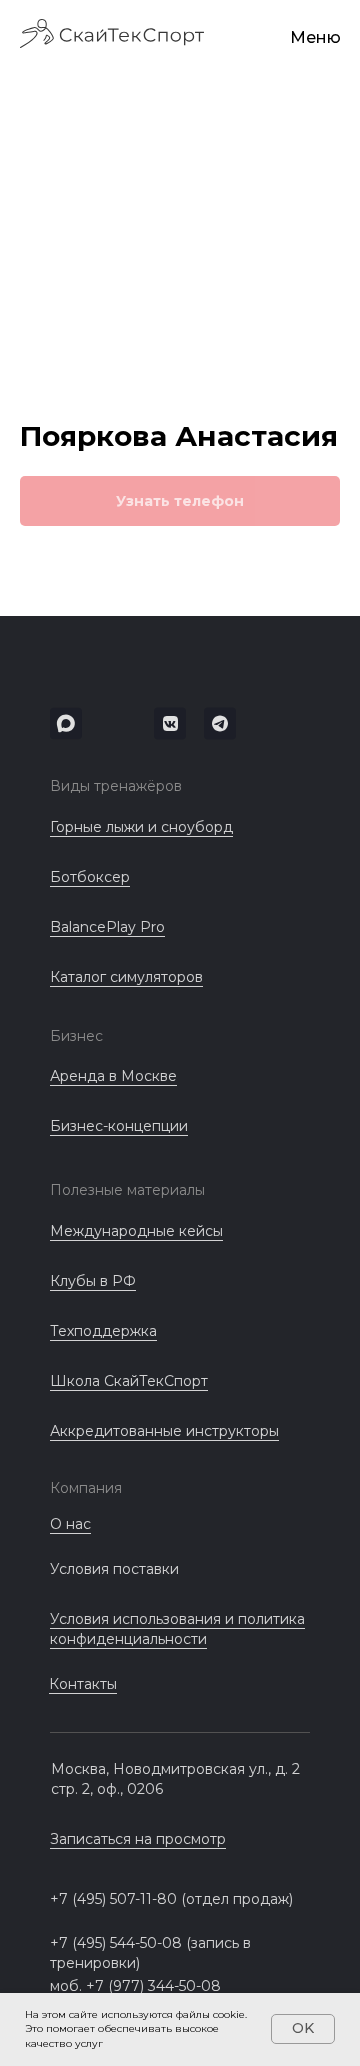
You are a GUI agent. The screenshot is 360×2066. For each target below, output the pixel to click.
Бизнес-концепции (119, 1126)
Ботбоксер (90, 877)
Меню (315, 37)
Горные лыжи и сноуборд (141, 827)
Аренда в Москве (113, 1076)
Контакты (83, 1684)
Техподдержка (103, 1331)
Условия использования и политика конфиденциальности (177, 1629)
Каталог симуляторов (126, 977)
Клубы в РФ (93, 1281)
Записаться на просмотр (138, 1839)
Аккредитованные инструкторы (164, 1431)
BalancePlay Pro (107, 927)
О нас (70, 1524)
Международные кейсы (136, 1231)
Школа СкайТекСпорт (129, 1381)
